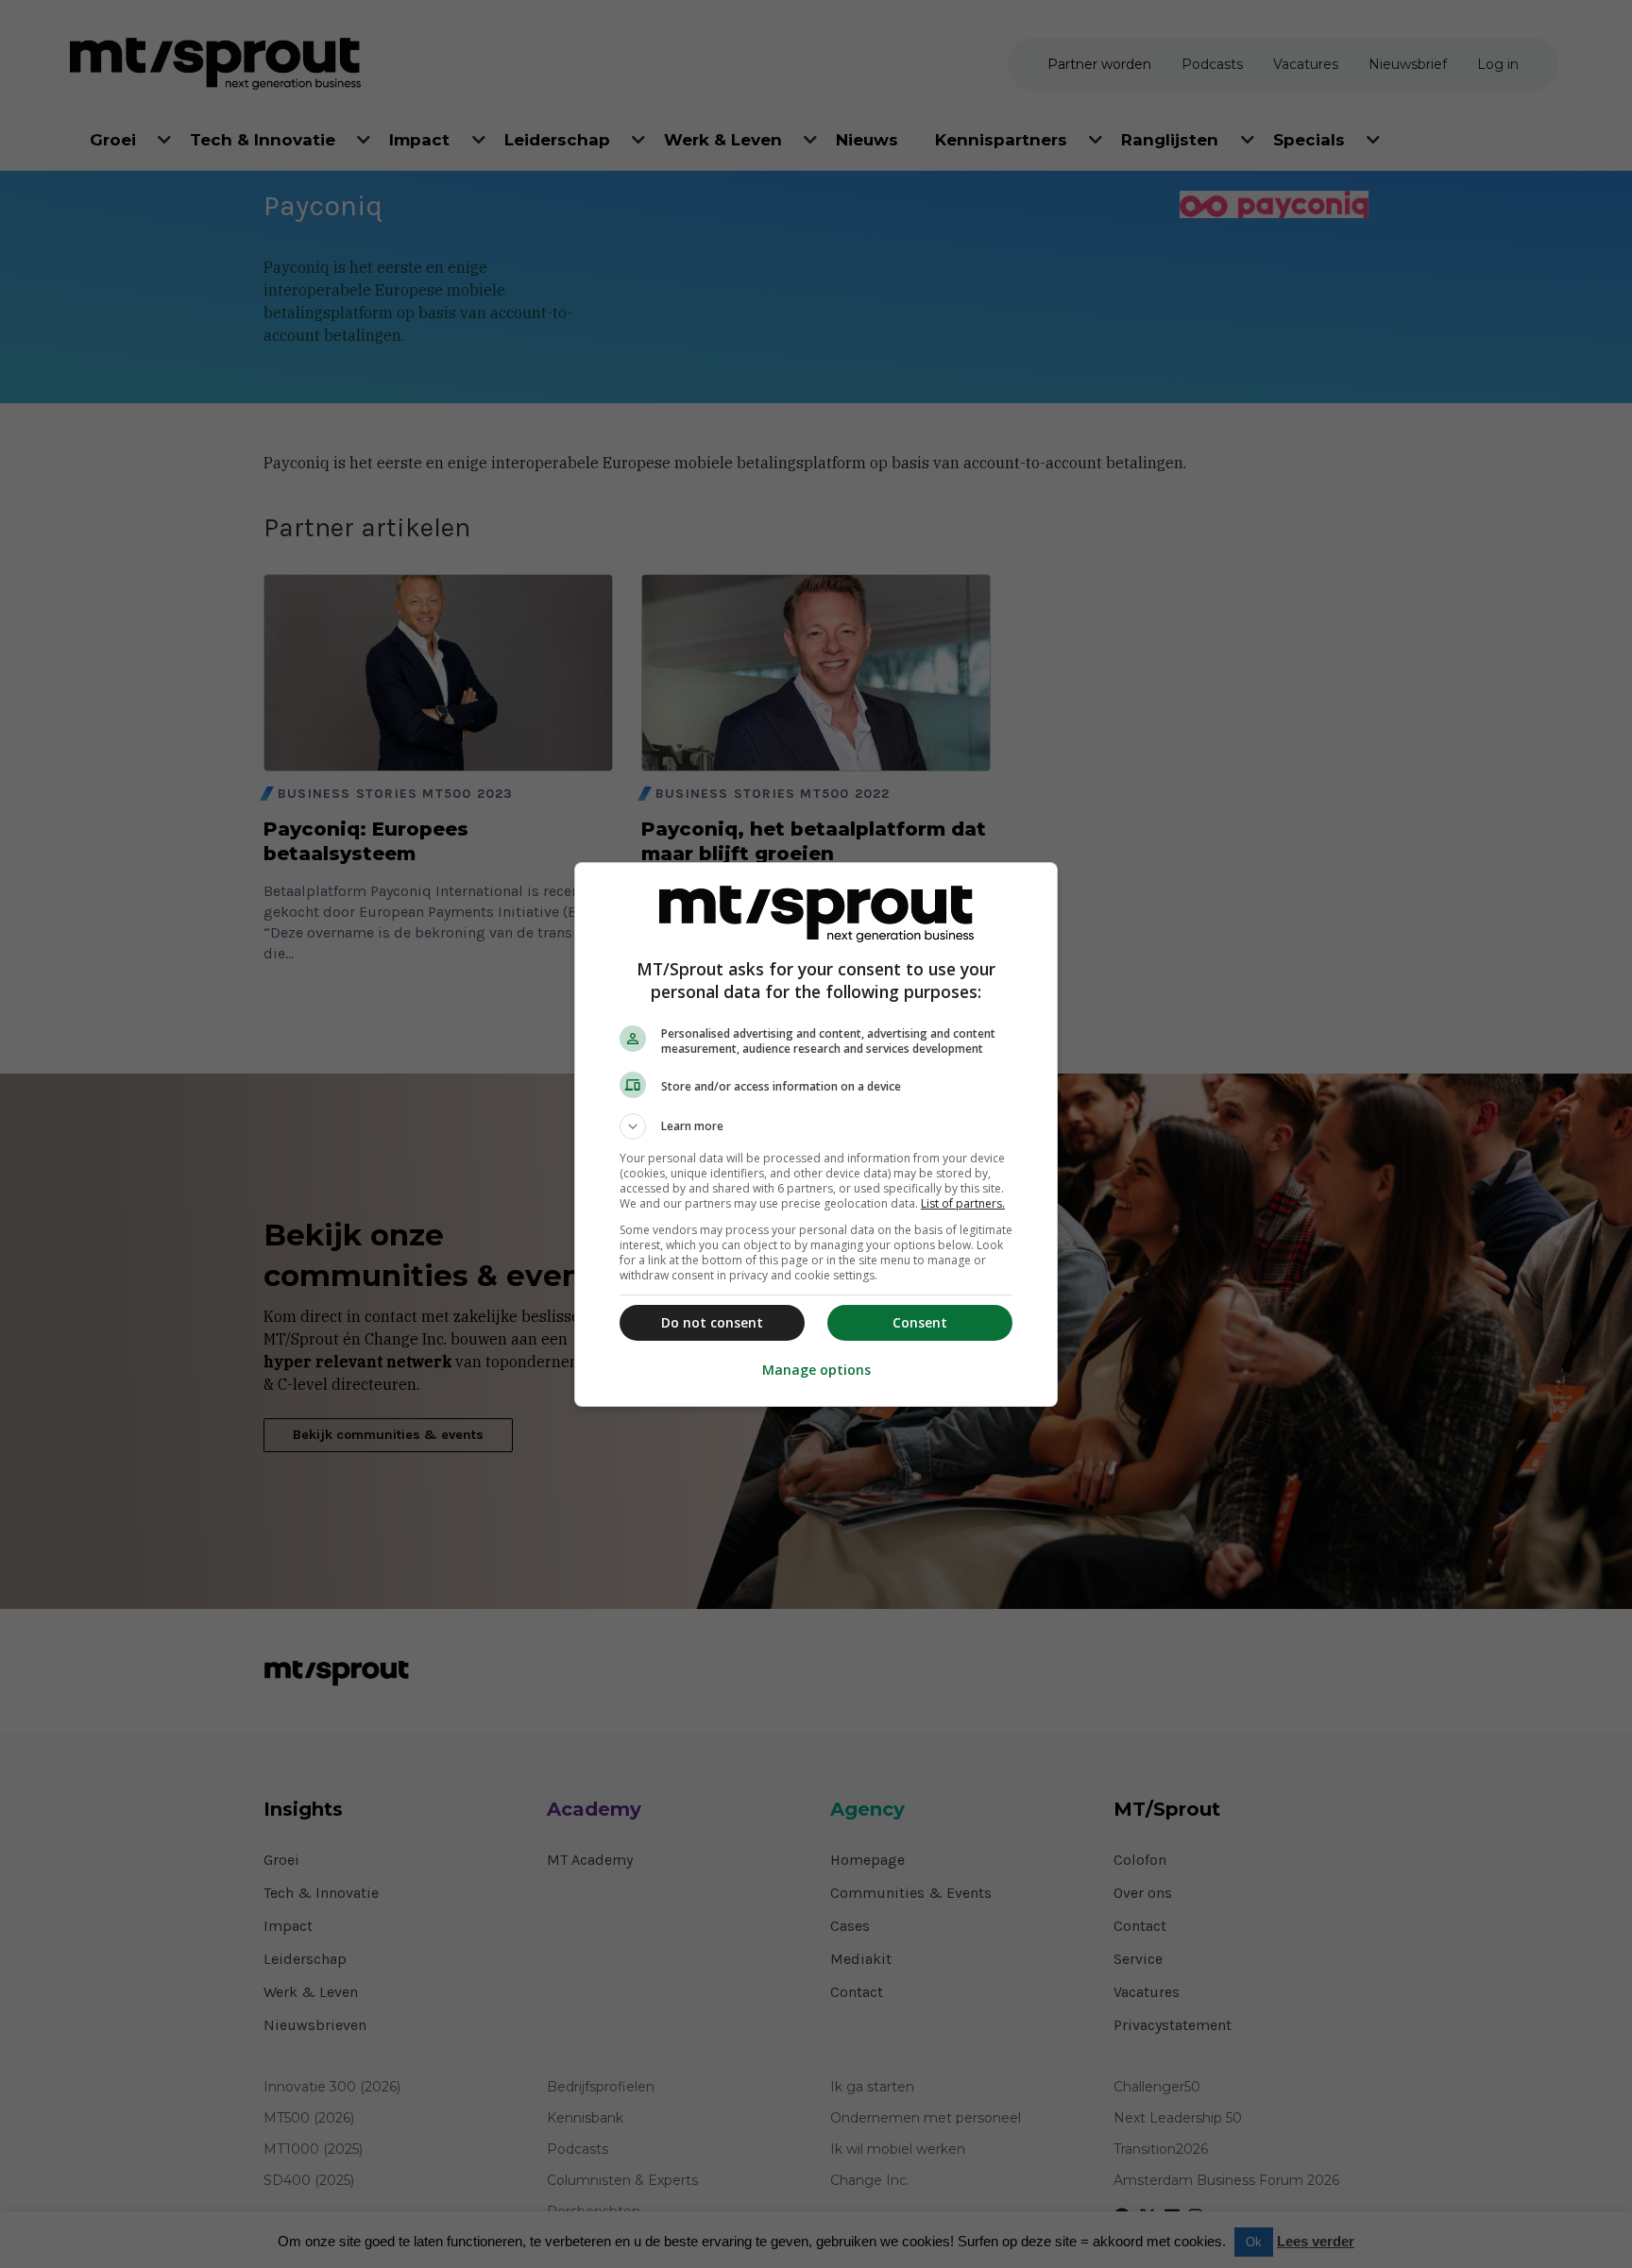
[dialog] (816, 1134)
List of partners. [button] (963, 1203)
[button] (816, 1126)
